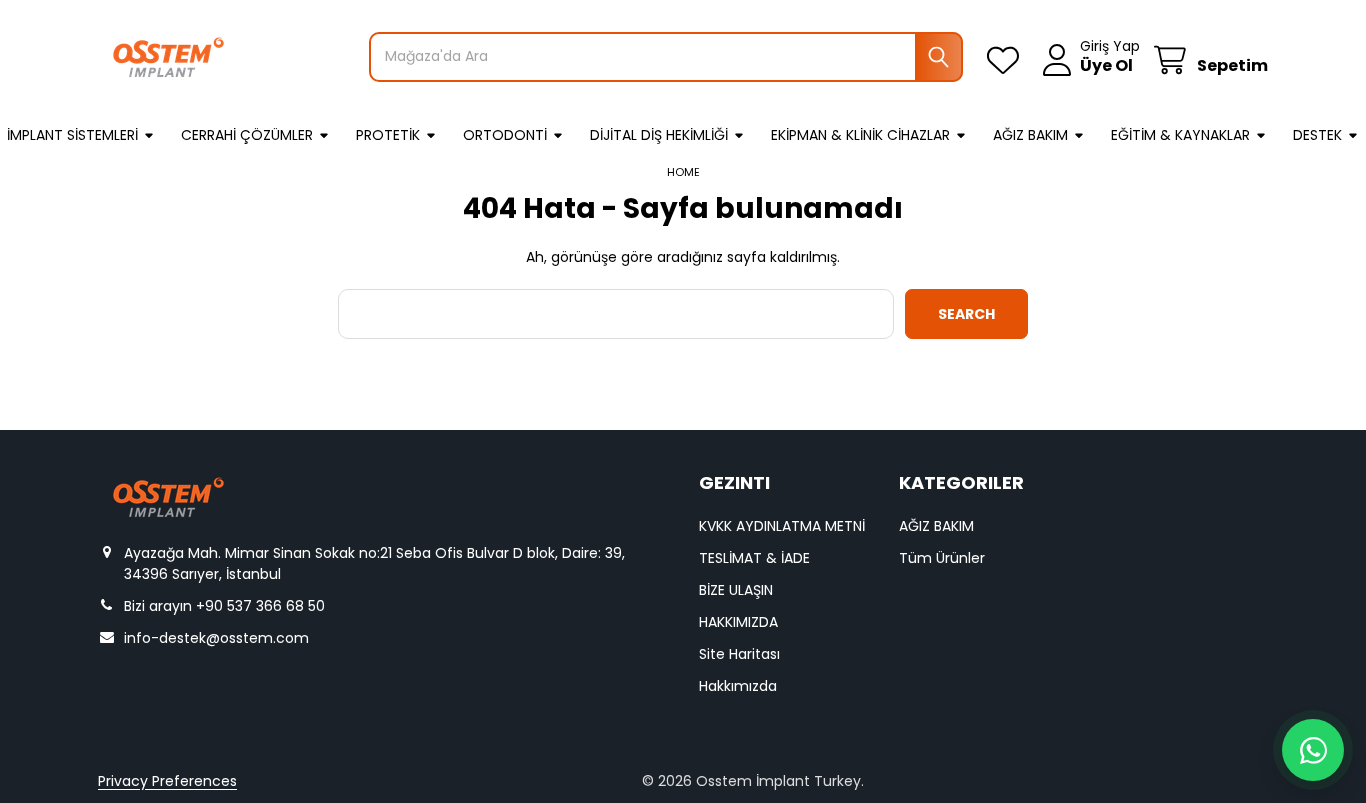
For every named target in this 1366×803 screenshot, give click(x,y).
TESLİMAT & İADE (754, 558)
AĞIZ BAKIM (1030, 135)
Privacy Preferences (167, 781)
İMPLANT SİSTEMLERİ (72, 135)
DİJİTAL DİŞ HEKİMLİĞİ (659, 135)
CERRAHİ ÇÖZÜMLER (247, 135)
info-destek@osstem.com (216, 638)
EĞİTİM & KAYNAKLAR (1180, 135)
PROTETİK (388, 135)
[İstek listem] (1007, 60)
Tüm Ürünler (942, 558)
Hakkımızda (738, 686)
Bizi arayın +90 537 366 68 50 (224, 606)
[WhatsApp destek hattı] (1313, 750)
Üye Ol (1106, 66)
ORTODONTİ (505, 135)
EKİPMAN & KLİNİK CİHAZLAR (860, 135)
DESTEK (1317, 135)
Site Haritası (739, 654)
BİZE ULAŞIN (736, 590)
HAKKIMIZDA (738, 622)
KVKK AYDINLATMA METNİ (782, 526)
